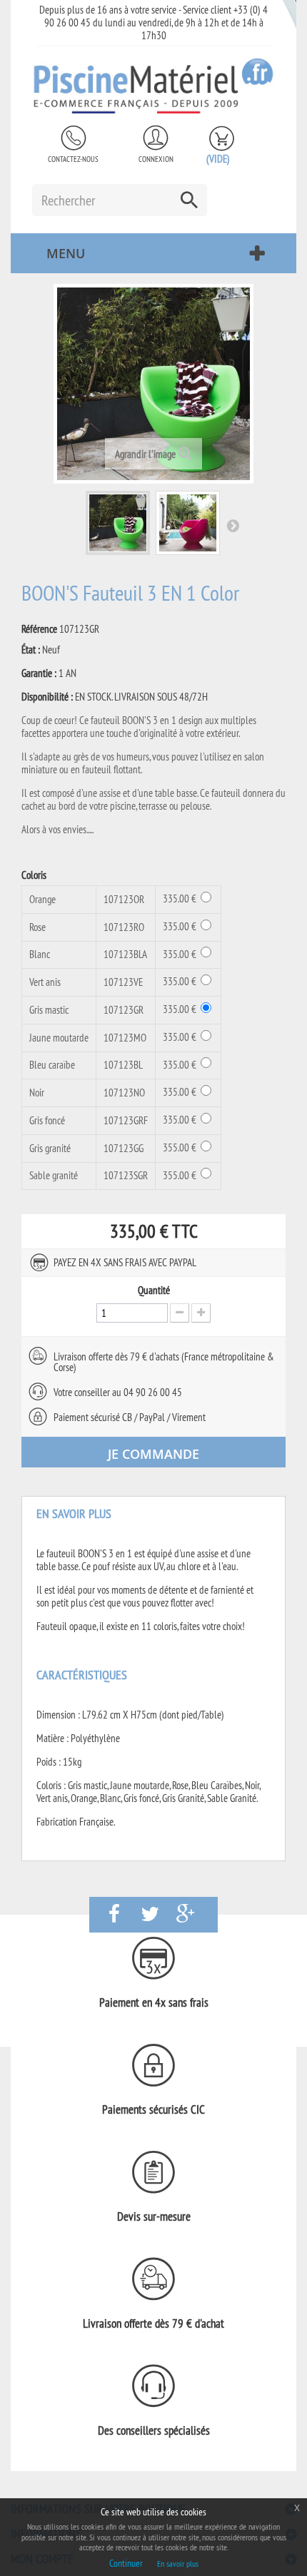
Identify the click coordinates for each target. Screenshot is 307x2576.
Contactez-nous (73, 159)
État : (31, 650)
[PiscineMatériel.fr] (153, 85)
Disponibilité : (47, 697)
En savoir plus (178, 2564)
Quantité (154, 1290)
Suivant (233, 525)
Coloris (35, 875)
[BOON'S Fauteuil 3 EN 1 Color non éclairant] (118, 523)
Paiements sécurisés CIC (153, 2109)
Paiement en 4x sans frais (154, 2002)
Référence (39, 629)
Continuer (126, 2563)
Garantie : (39, 673)
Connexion (156, 159)
